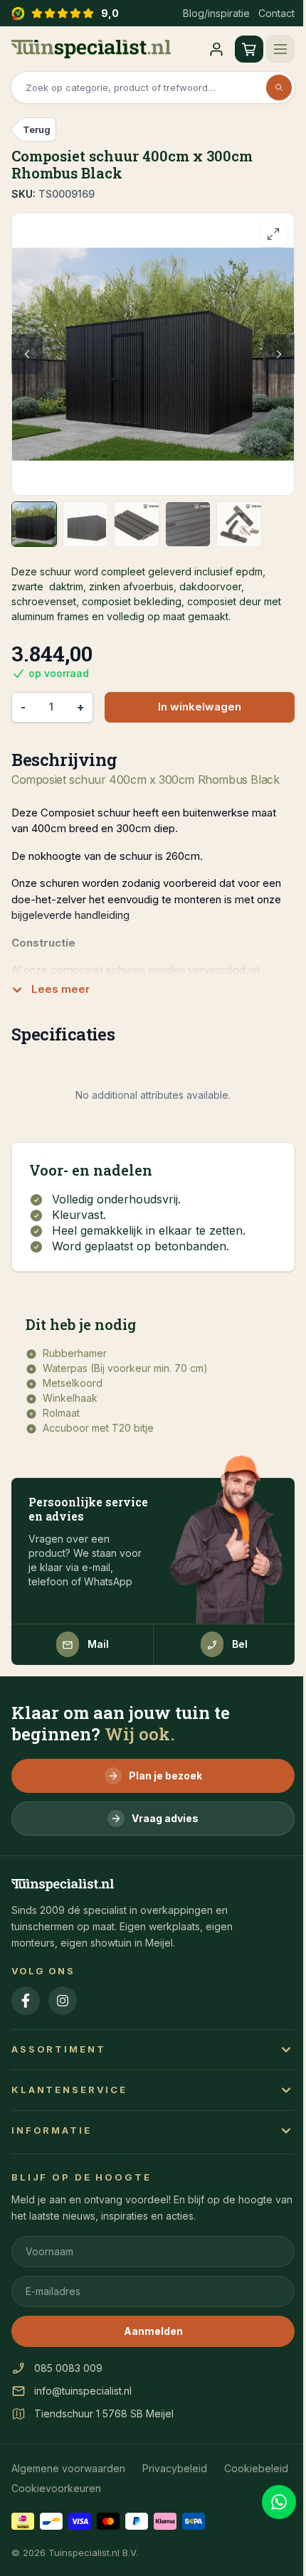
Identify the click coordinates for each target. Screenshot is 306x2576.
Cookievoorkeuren (56, 2488)
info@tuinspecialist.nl (83, 2391)
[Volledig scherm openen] (273, 234)
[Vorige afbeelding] (27, 354)
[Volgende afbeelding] (279, 354)
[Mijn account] (216, 49)
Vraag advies (165, 1818)
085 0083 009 (68, 2368)
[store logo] (102, 49)
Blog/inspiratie (216, 13)
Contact (276, 13)
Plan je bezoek (165, 1776)
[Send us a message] (279, 2502)
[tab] (34, 524)
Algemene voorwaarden (68, 2468)
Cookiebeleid (256, 2468)
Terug (37, 129)
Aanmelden (153, 2331)
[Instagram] (63, 2001)
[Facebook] (26, 2001)
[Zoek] (279, 87)
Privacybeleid (175, 2468)
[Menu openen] (280, 49)
